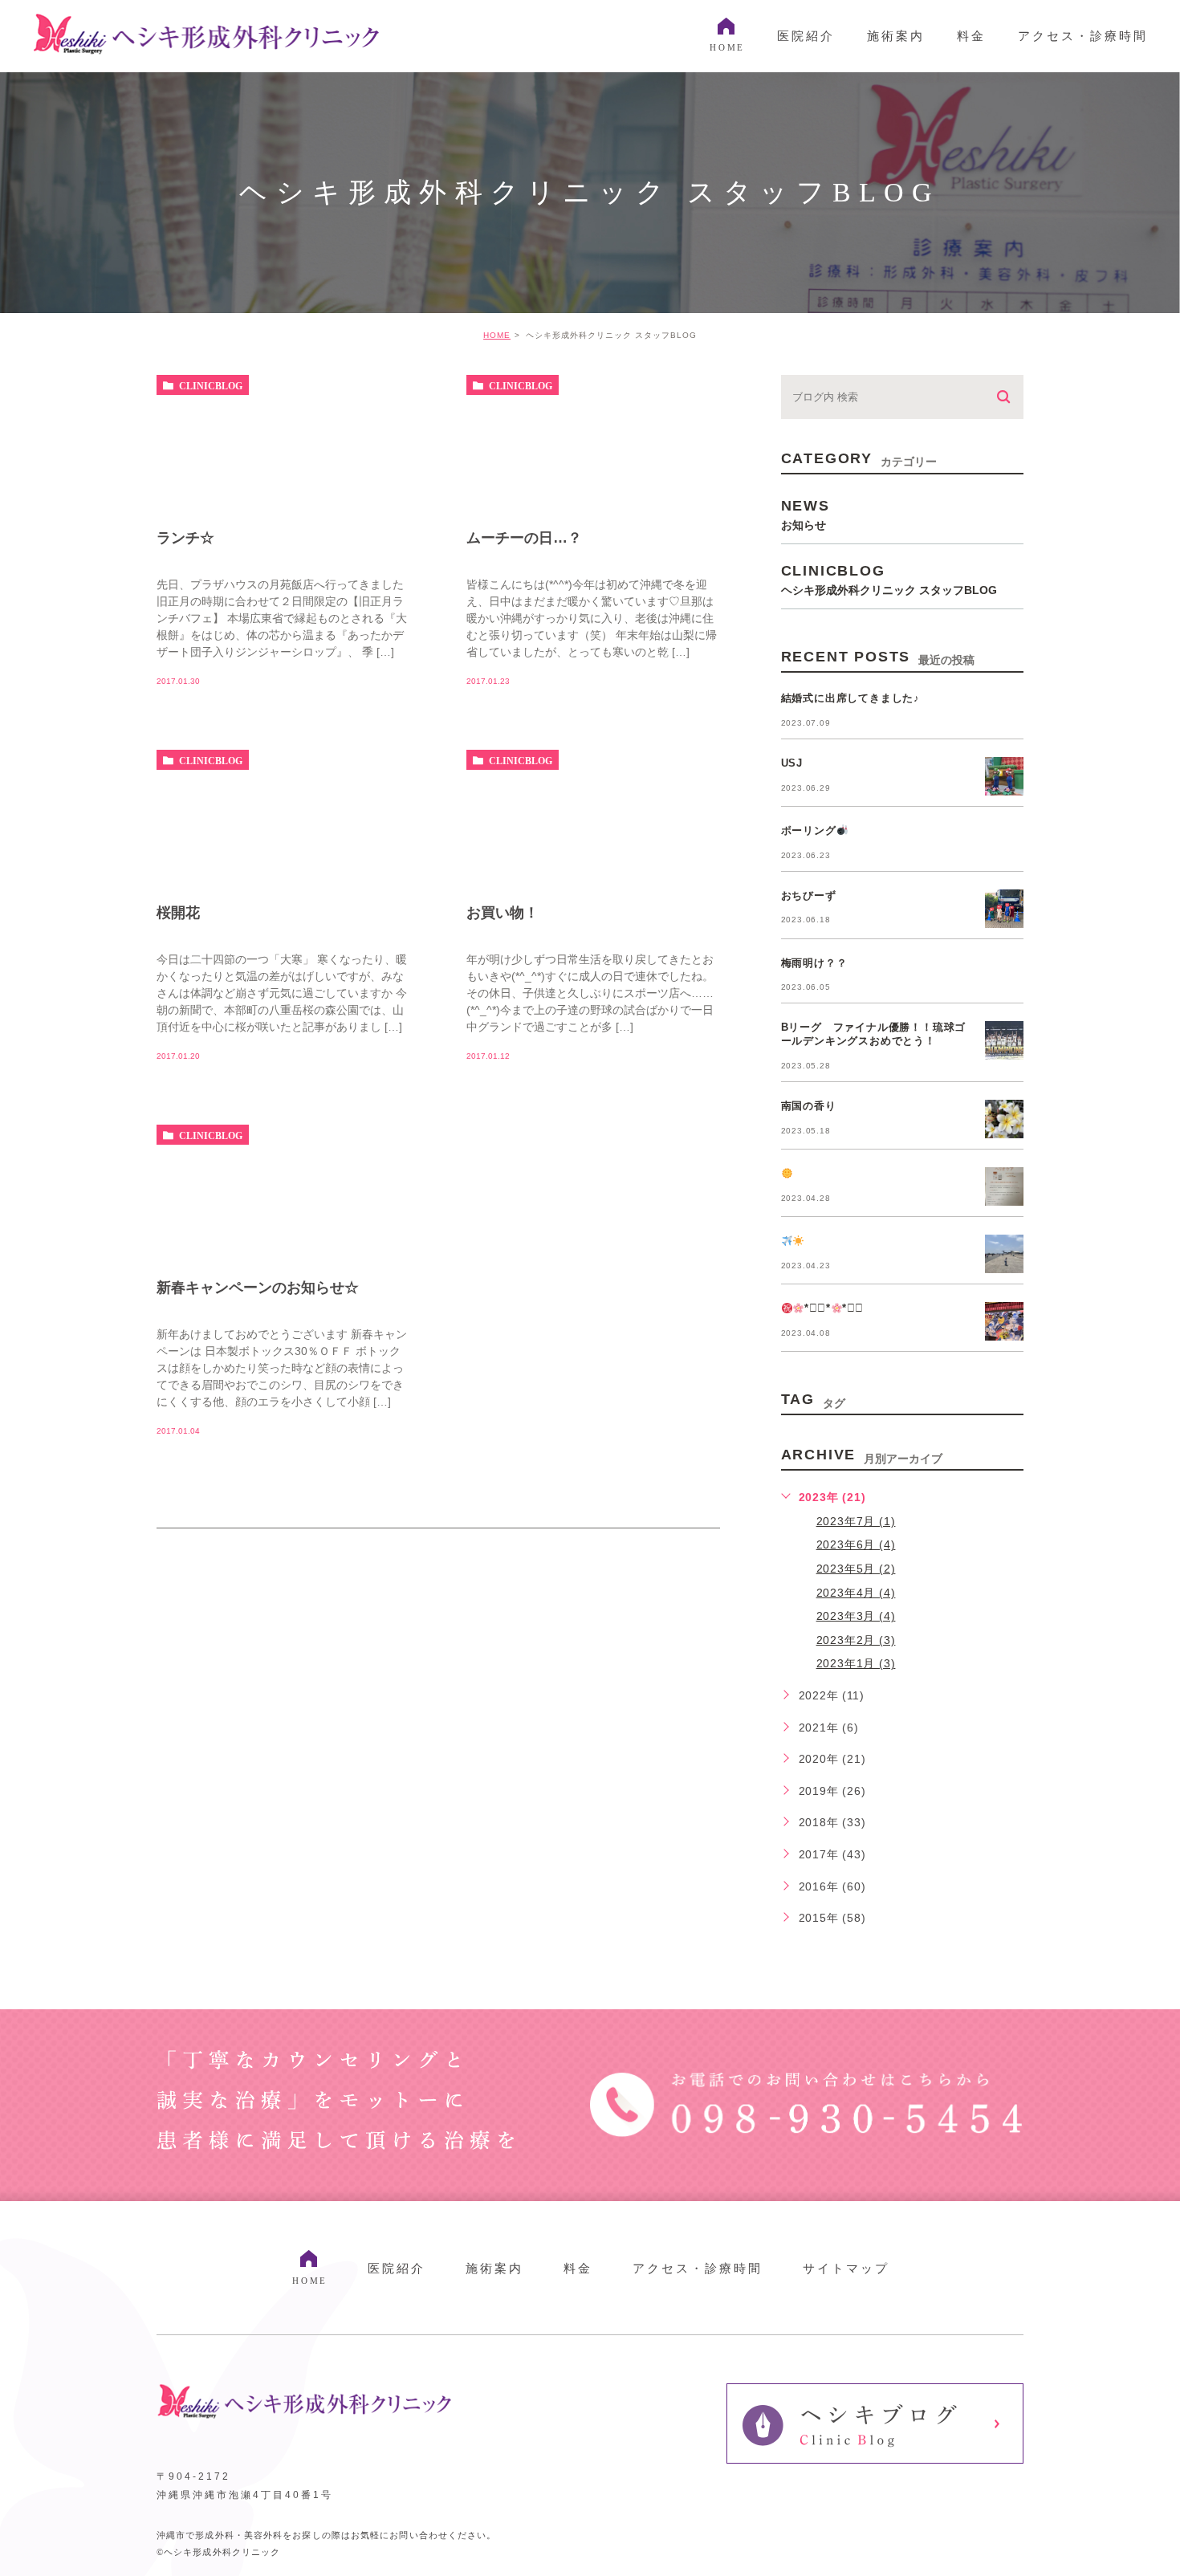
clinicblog (211, 385)
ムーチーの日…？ (524, 538)
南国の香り (809, 1106)
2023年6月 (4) (856, 1544)
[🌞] (1004, 1186)
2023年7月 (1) (856, 1521)
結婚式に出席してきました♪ (850, 698)
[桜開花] (283, 887)
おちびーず (809, 895)
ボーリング (809, 830)
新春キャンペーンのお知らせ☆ (258, 1288)
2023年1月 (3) (856, 1663)
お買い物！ (503, 913)
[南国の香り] (1004, 1119)
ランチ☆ (185, 538)
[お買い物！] (593, 887)
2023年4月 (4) (856, 1593)
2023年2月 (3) (856, 1640)
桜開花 (178, 913)
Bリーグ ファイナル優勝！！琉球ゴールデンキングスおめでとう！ (874, 1034)
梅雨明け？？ (814, 963)
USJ (792, 763)
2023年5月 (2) (856, 1569)
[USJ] (1004, 776)
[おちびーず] (1004, 909)
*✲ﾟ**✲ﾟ (834, 1308)
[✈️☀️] (1004, 1254)
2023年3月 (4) (856, 1616)
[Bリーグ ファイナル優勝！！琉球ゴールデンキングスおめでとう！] (1004, 1040)
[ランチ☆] (283, 512)
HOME (497, 335)
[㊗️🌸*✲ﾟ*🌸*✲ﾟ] (1004, 1321)
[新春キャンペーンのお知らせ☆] (283, 1193)
